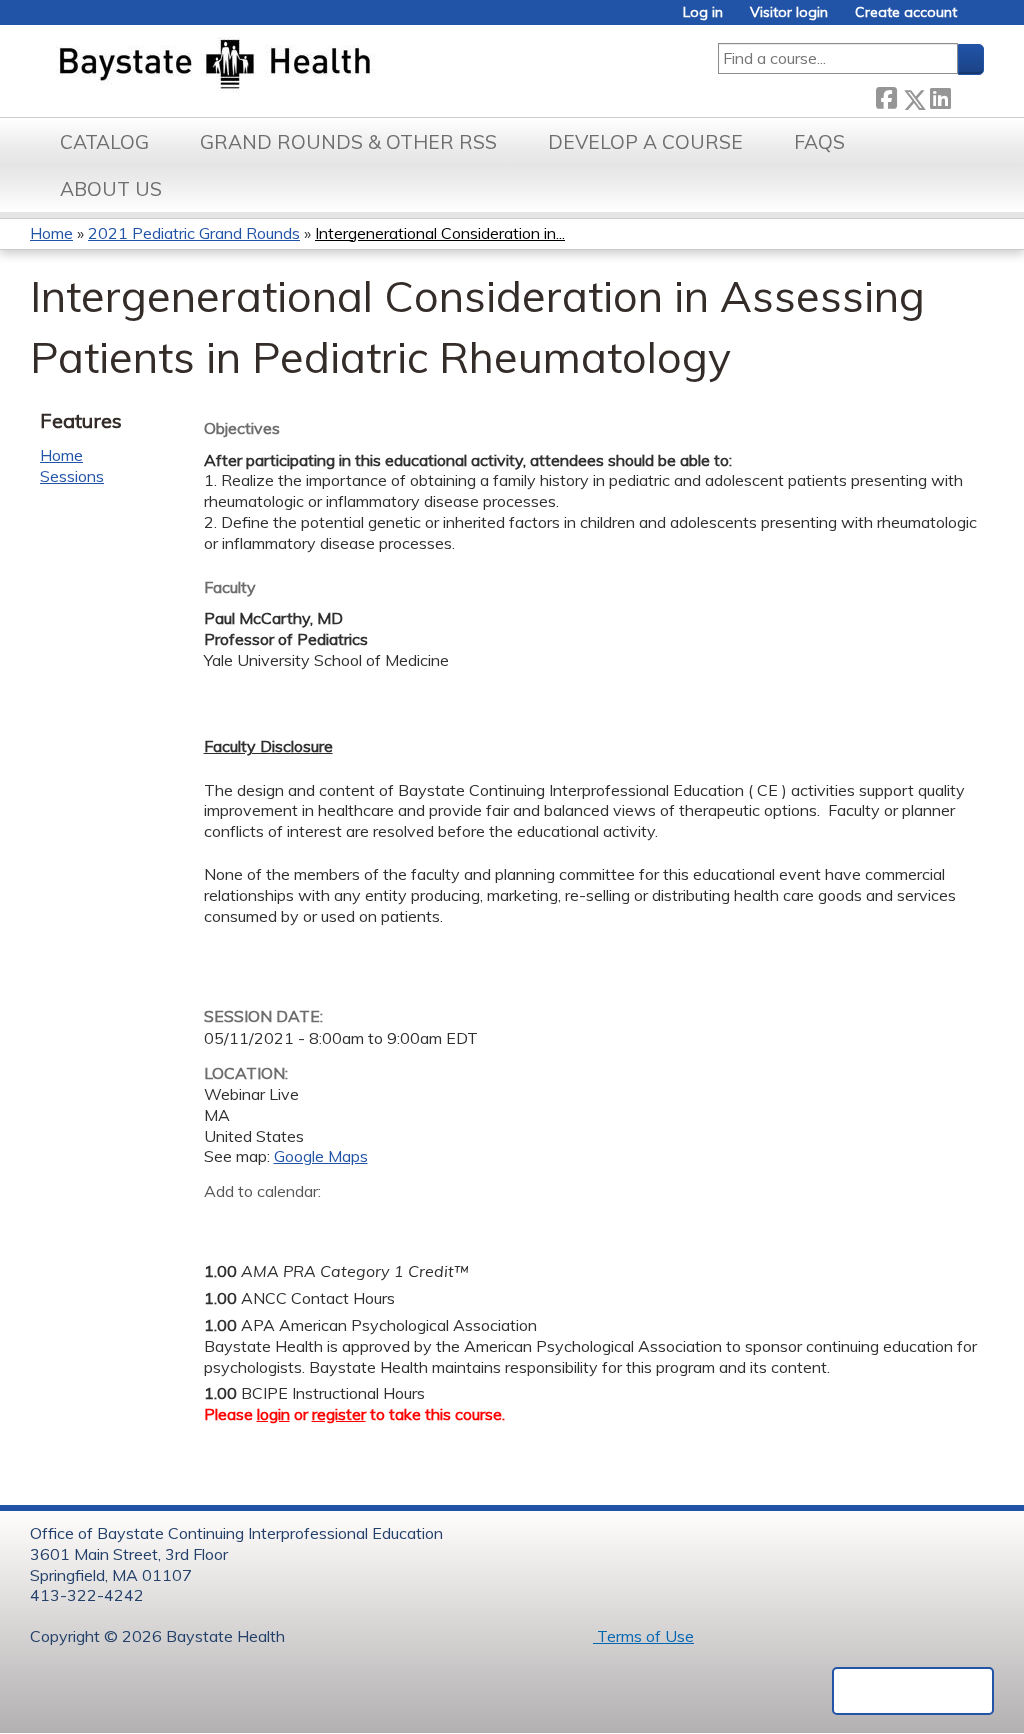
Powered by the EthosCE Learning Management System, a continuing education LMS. (913, 1691)
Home (51, 233)
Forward (967, 94)
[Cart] (978, 19)
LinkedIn (940, 94)
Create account (906, 12)
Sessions (72, 476)
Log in (703, 12)
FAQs (819, 142)
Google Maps (321, 1156)
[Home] (308, 66)
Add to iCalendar (314, 1221)
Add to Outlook (362, 1222)
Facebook (886, 95)
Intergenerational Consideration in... (440, 233)
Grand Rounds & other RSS (348, 142)
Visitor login (789, 12)
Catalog (104, 142)
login (273, 1414)
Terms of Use (643, 1636)
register (339, 1414)
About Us (111, 189)
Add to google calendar (224, 1222)
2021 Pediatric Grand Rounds (194, 233)
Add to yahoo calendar (269, 1222)
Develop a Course (645, 142)
